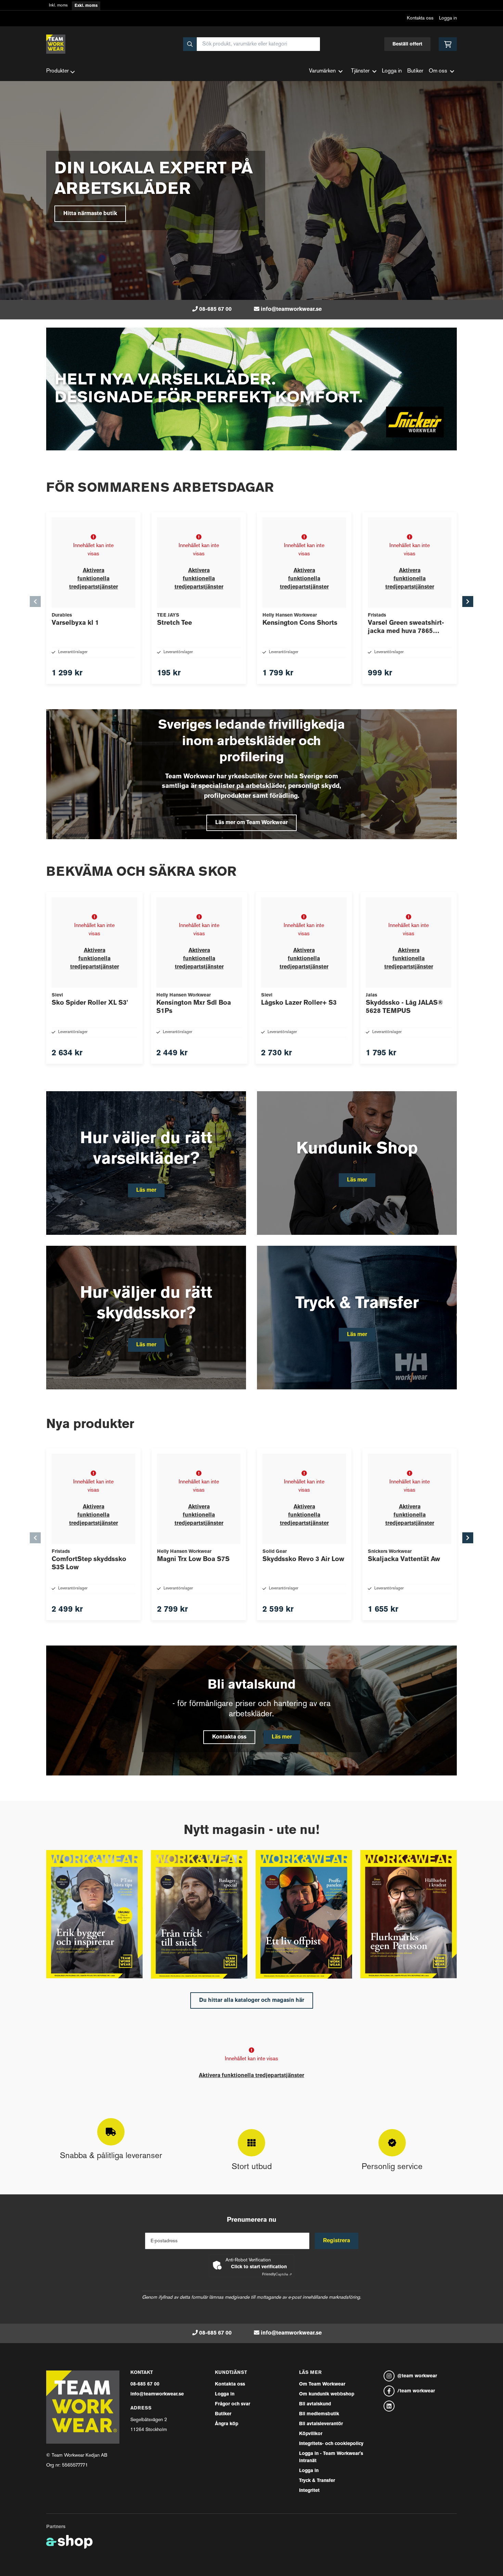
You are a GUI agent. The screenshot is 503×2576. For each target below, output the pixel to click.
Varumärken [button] (322, 71)
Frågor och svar (233, 2404)
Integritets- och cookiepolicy (331, 2444)
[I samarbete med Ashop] (69, 2542)
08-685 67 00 (215, 309)
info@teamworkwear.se (291, 309)
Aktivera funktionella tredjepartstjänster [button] (94, 579)
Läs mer (282, 1737)
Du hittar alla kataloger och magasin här (252, 2000)
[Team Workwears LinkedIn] (420, 2406)
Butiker (415, 71)
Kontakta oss (420, 18)
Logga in (448, 18)
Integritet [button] (309, 2491)
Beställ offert (407, 44)
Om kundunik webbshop (327, 2394)
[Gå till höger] (468, 602)
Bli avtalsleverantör (321, 2424)
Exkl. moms (86, 6)
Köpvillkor (311, 2434)
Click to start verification (259, 2267)
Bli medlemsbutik (319, 2414)
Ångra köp (227, 2424)
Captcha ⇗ (277, 2275)
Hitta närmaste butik (90, 214)
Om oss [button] (438, 71)
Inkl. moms (58, 6)
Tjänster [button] (360, 71)
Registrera (337, 2241)
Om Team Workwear (322, 2384)
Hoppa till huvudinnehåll (249, 9)
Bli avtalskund (315, 2404)
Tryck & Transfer (317, 2481)
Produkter (57, 71)
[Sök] (190, 44)
